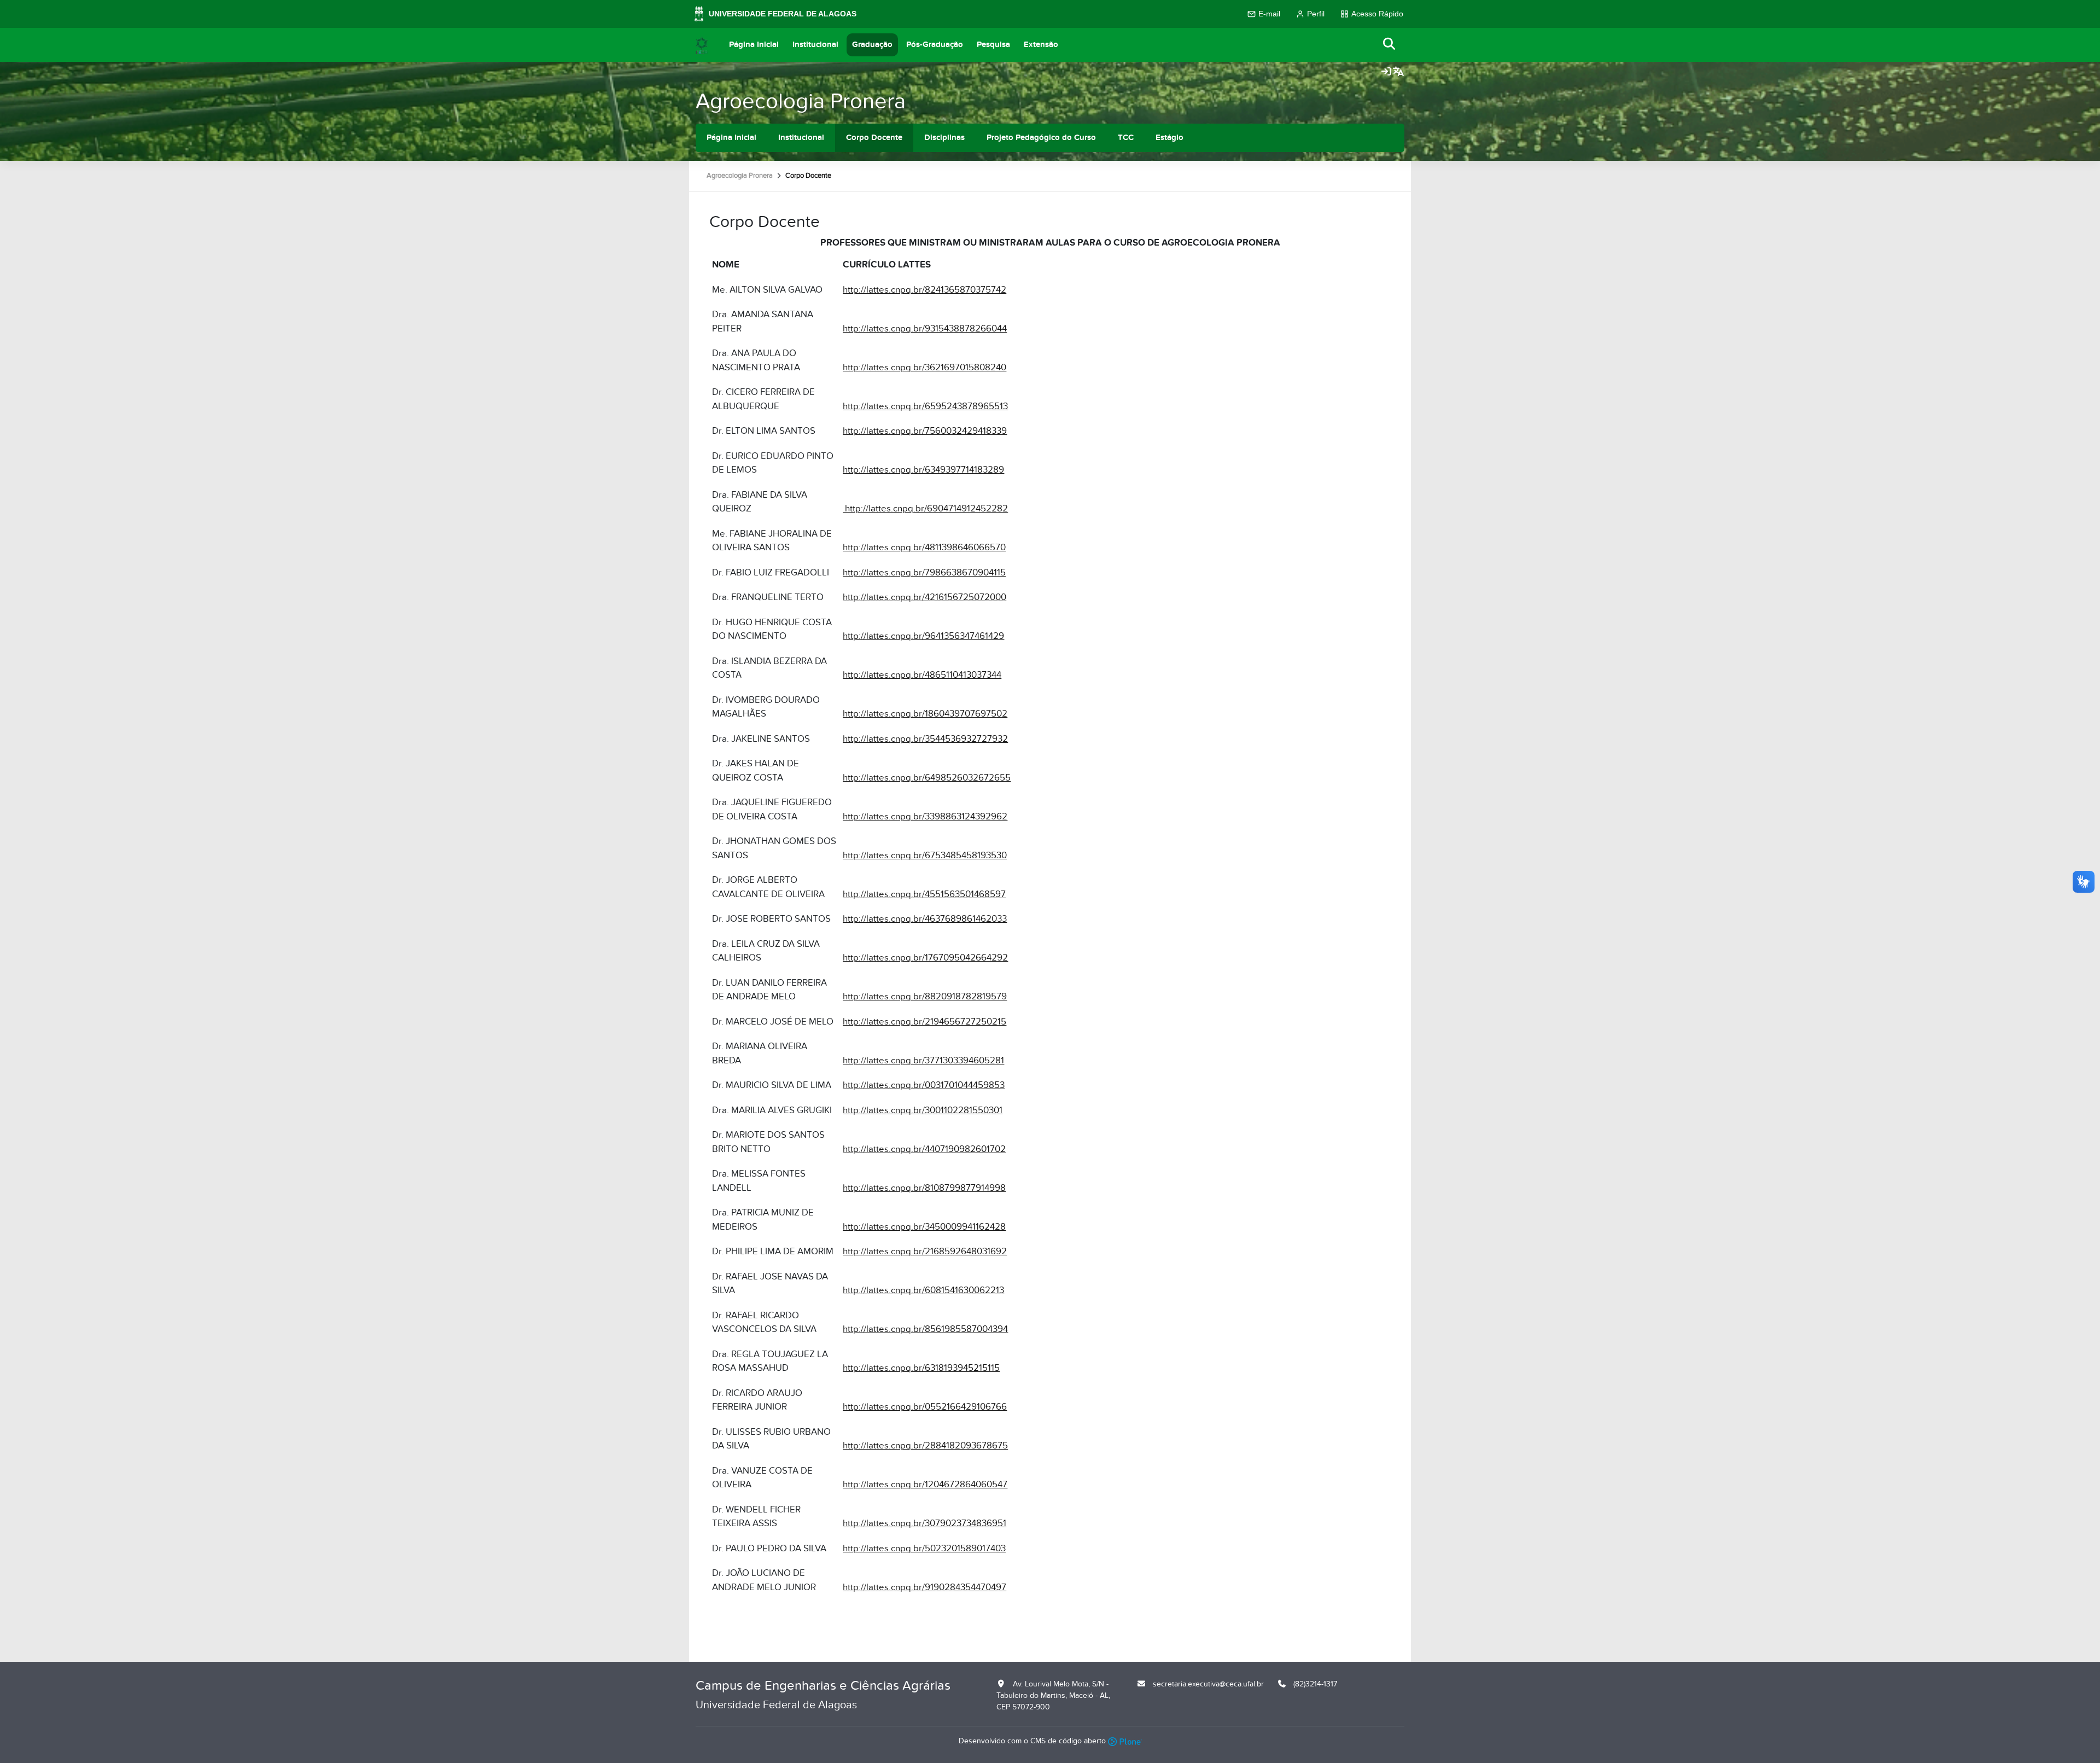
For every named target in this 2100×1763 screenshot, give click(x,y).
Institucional (815, 45)
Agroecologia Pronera (801, 101)
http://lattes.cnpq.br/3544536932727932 (925, 739)
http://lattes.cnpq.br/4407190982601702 (924, 1149)
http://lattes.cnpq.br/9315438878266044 (925, 329)
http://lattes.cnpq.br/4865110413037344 (922, 675)
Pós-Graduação (935, 45)
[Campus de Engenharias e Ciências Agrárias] (702, 45)
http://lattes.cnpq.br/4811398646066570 (924, 548)
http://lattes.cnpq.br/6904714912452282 (925, 509)
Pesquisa (993, 45)
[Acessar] (1386, 72)
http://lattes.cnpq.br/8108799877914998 (924, 1188)
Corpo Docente (874, 138)
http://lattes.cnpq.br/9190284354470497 (924, 1587)
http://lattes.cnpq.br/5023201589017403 (924, 1549)
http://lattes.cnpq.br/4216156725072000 (924, 597)
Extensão (1041, 45)
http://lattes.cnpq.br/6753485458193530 (925, 856)
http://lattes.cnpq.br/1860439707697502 (925, 714)
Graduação (872, 45)
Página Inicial (754, 45)
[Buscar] (1390, 45)
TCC (1126, 138)
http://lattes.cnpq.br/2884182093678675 (925, 1446)
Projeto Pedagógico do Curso (1041, 138)
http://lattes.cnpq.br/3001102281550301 (923, 1110)
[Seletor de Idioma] (1398, 72)
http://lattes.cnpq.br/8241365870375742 (924, 290)
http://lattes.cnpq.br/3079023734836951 (924, 1523)
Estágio (1169, 138)
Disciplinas (944, 138)
